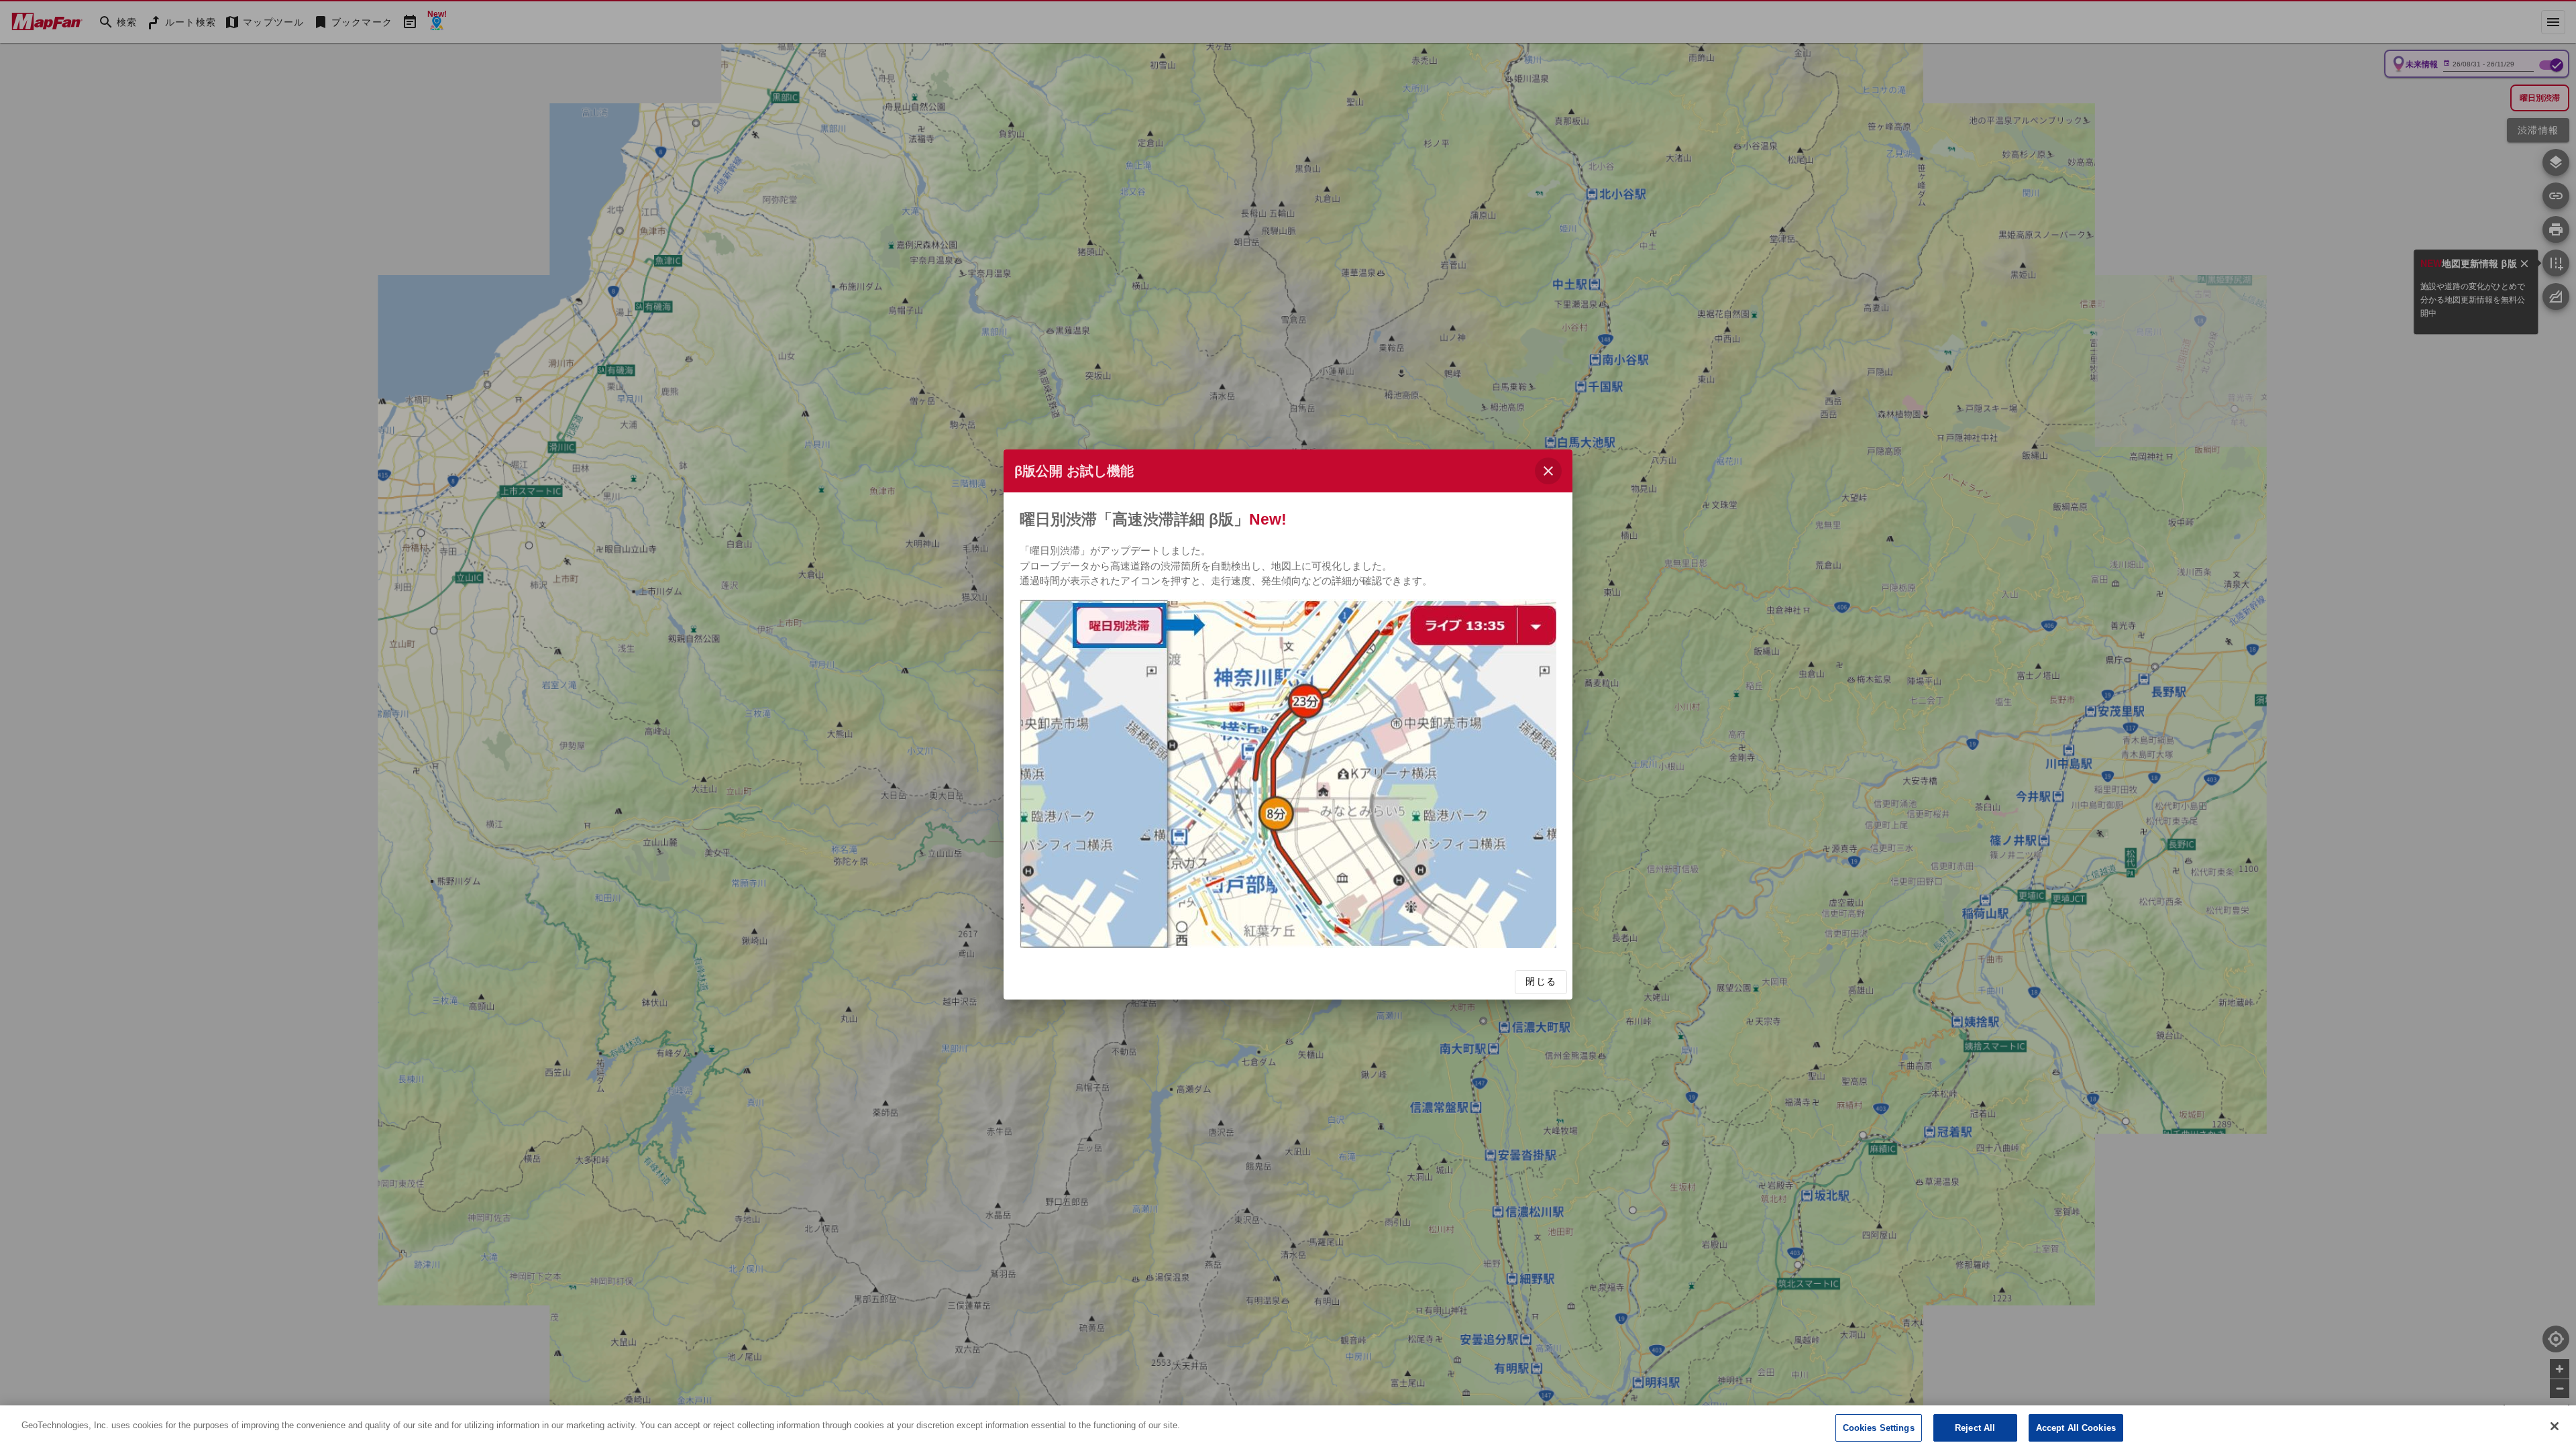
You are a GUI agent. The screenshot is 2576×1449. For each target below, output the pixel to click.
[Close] (2555, 1426)
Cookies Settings (1879, 1428)
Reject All (1975, 1428)
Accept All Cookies (2076, 1428)
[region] (1288, 1427)
